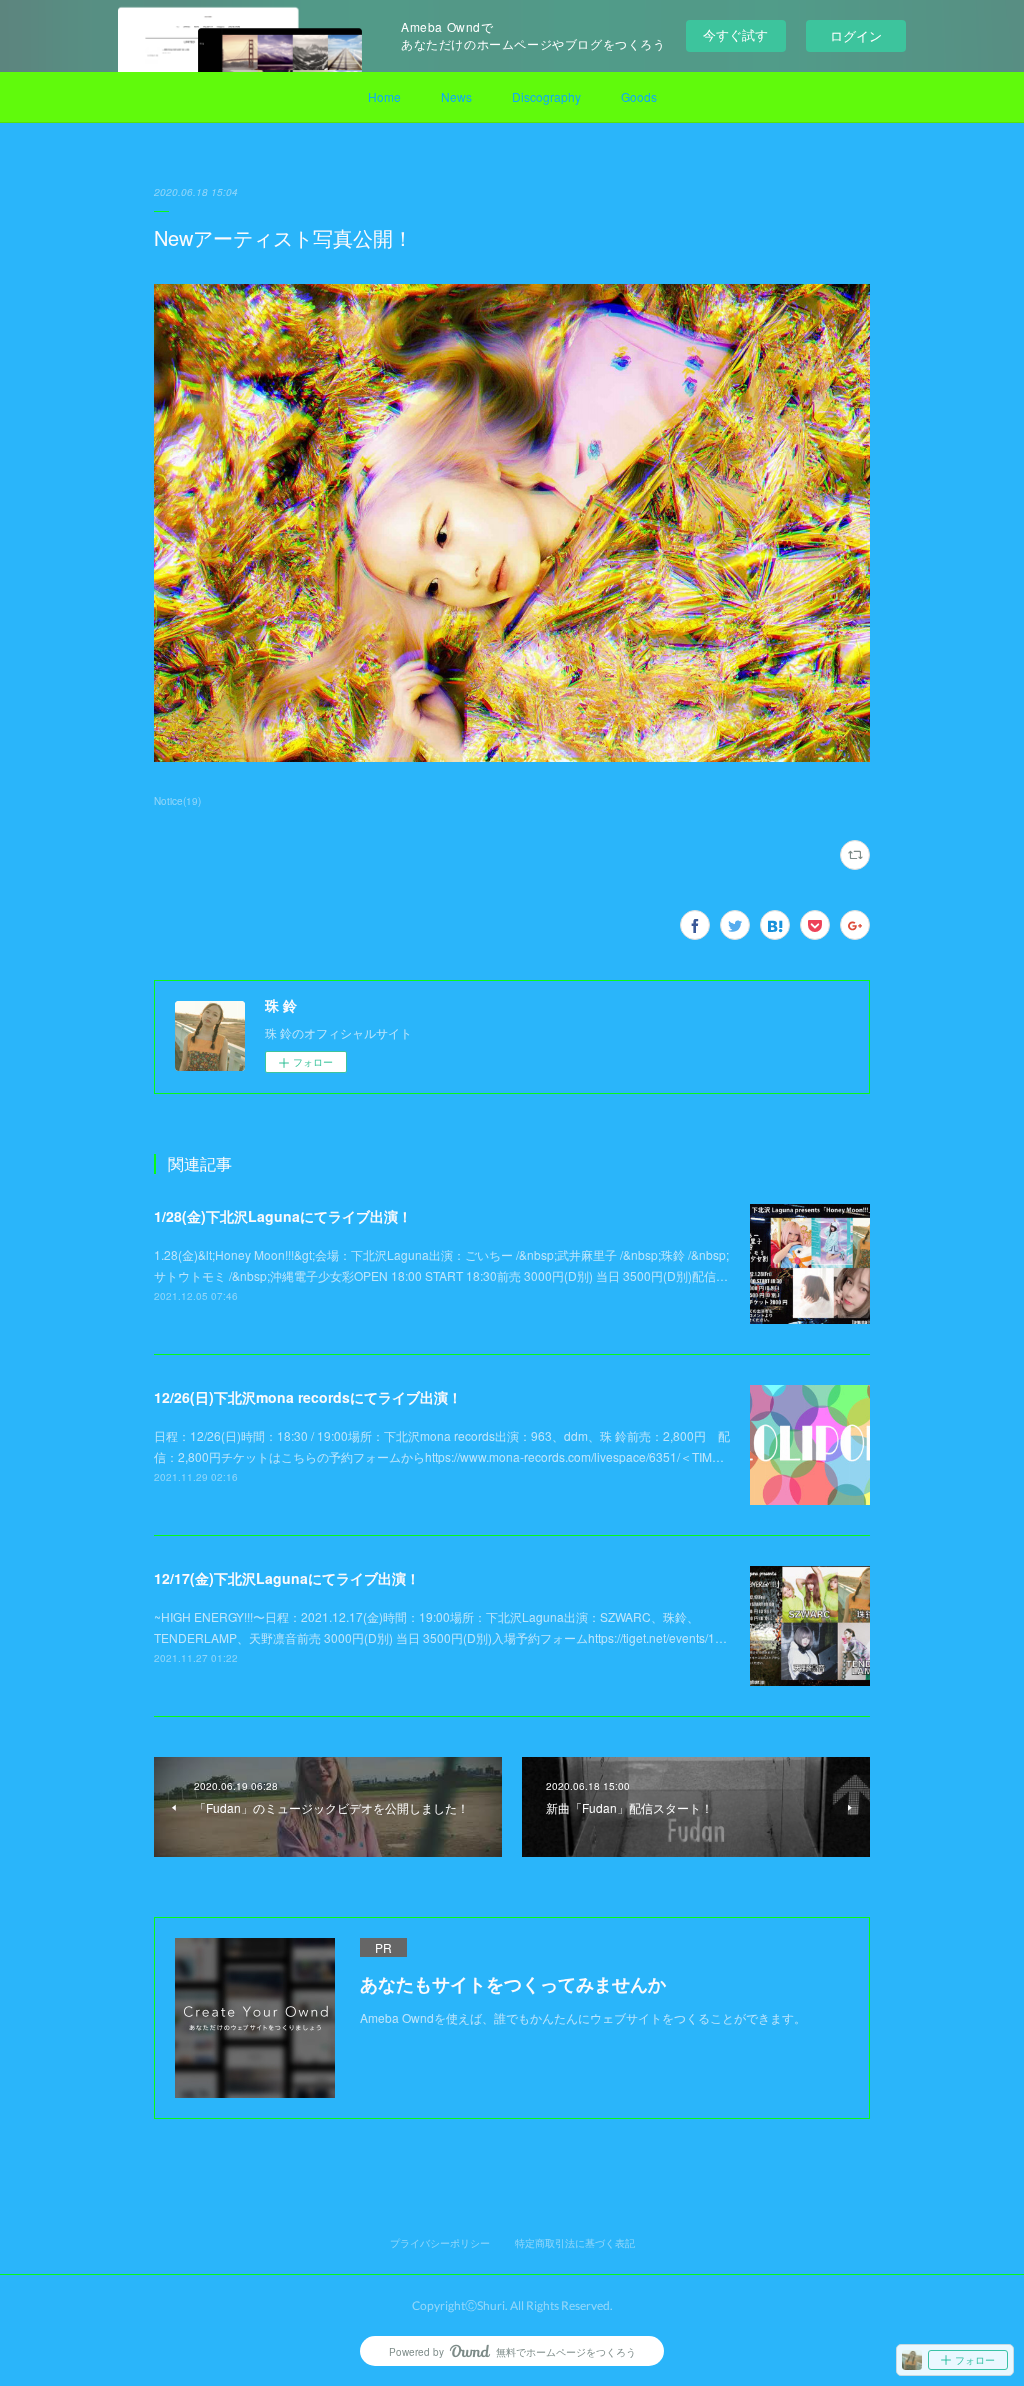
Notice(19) (177, 801)
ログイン (856, 35)
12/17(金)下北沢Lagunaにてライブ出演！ (287, 1578)
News (456, 96)
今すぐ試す (735, 34)
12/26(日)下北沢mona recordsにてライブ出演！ (308, 1397)
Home (384, 96)
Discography (546, 96)
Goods (639, 96)
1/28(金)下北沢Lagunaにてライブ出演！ (283, 1216)
